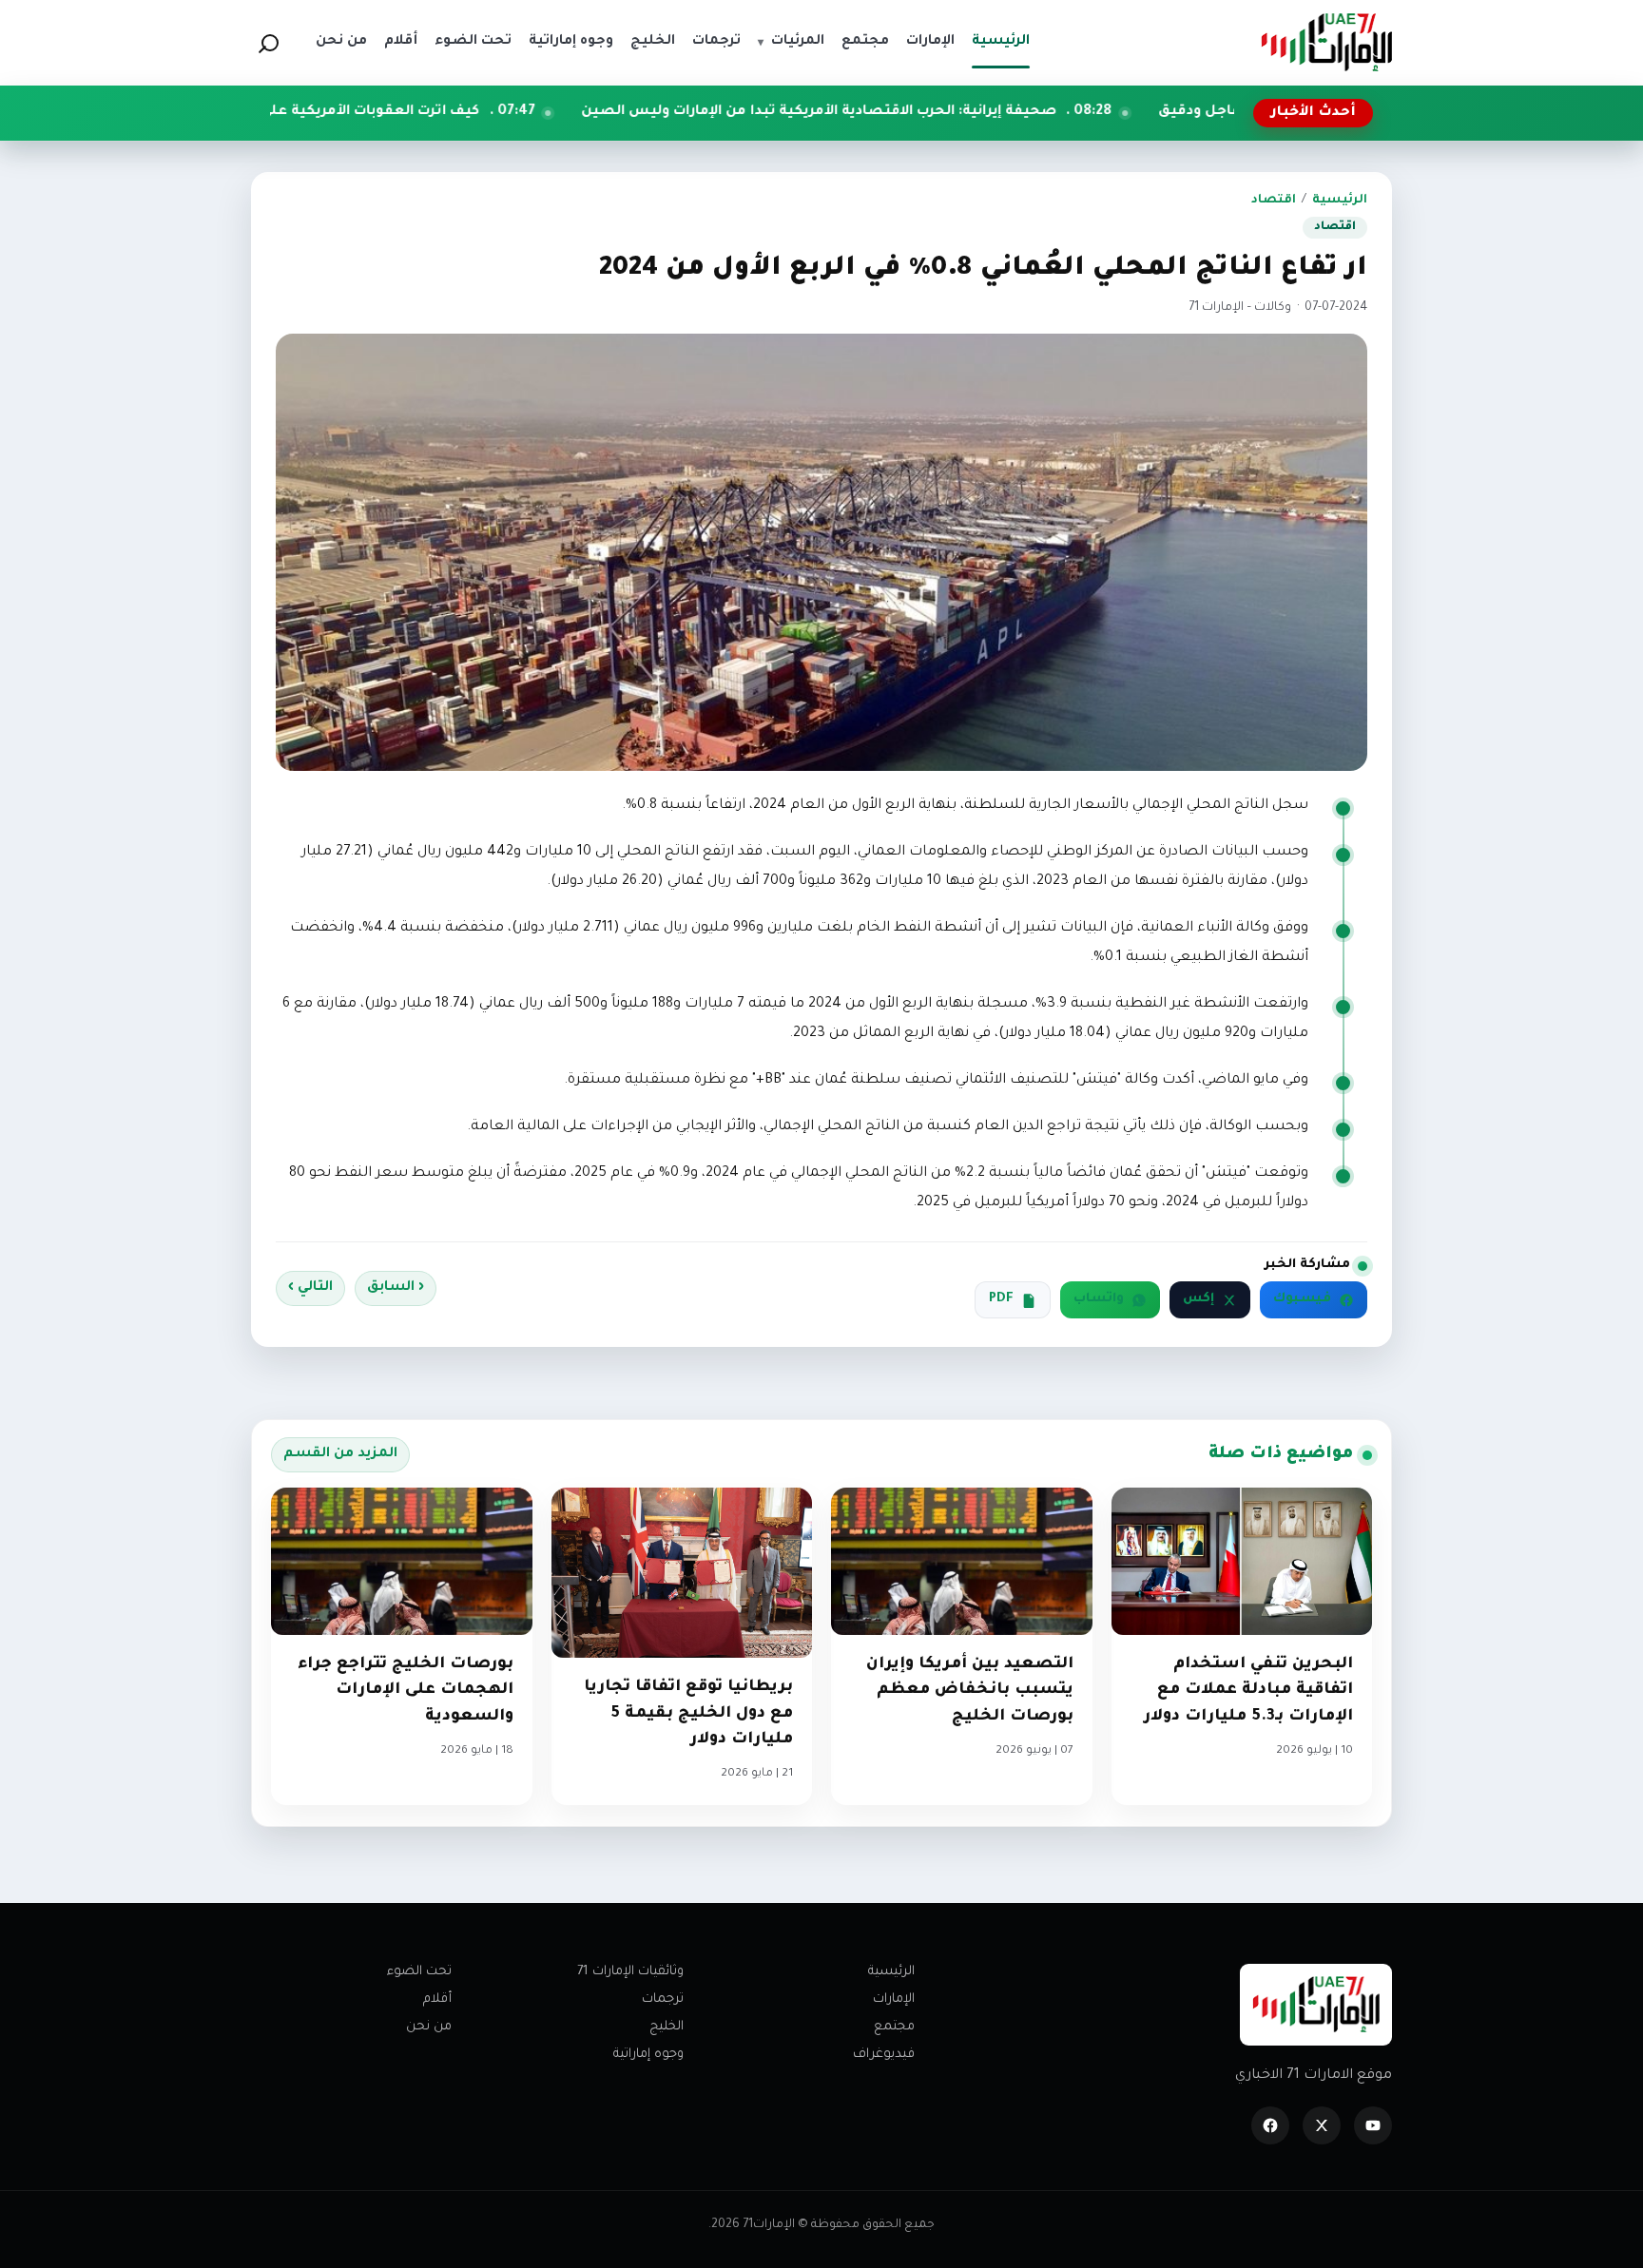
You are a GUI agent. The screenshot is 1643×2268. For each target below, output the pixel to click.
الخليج (667, 2027)
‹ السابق (396, 1288)
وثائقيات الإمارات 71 (630, 1972)
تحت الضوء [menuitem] (473, 42)
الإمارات (894, 1999)
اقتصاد (1274, 201)
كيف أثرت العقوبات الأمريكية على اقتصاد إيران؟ (462, 112)
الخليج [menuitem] (653, 42)
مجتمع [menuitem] (865, 42)
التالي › (310, 1288)
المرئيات (791, 42)
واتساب (1099, 1299)
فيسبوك (1302, 1299)
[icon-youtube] (1373, 2125)
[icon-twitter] (1322, 2125)
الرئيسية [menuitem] (1001, 42)
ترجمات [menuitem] (716, 42)
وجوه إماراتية (648, 2055)
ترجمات (663, 1999)
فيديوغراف (884, 2055)
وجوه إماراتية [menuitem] (571, 42)
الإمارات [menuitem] (930, 42)
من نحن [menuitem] (341, 42)
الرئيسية (1340, 201)
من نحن (429, 2027)
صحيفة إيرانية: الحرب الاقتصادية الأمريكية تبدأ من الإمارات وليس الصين (957, 112)
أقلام (437, 1999)
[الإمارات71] (1326, 42)
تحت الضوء (419, 1972)
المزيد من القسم (340, 1454)
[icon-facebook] (1270, 2125)
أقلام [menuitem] (401, 42)
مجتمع (894, 2027)
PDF (1001, 1299)
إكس (1198, 1299)
